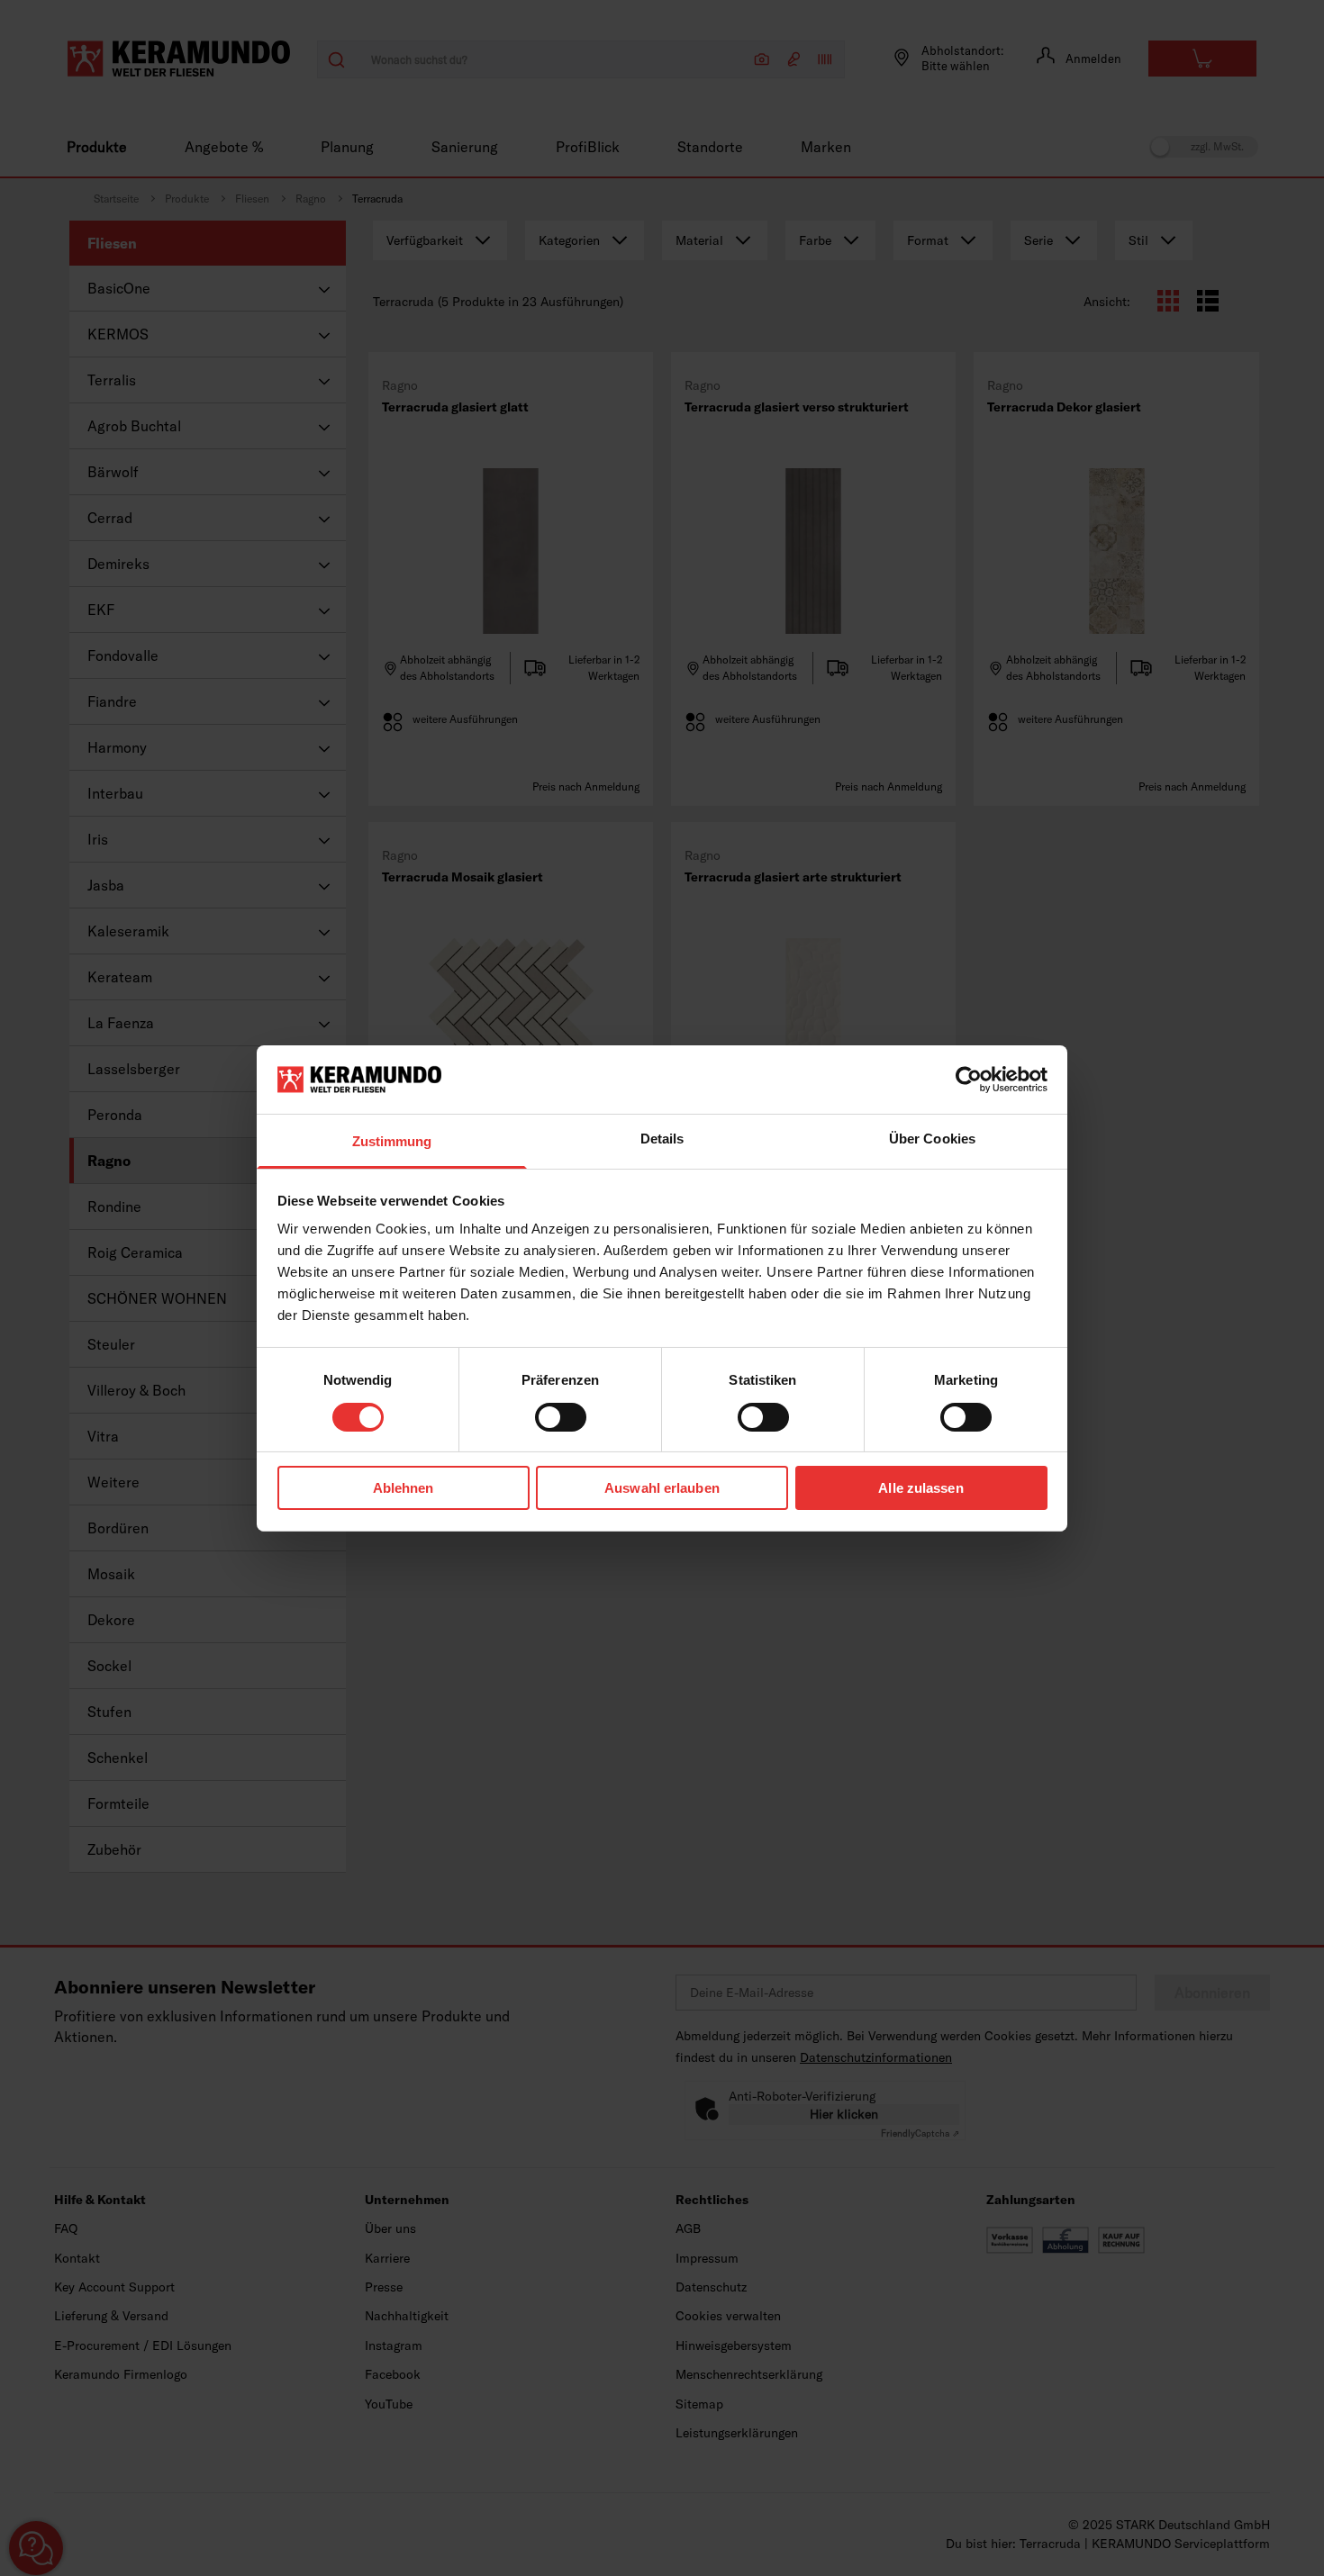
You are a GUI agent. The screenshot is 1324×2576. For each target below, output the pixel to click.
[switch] (561, 1417)
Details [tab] (662, 1139)
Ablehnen (404, 1488)
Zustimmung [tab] (392, 1141)
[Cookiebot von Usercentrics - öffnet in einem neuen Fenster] (969, 1080)
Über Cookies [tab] (932, 1139)
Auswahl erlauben (662, 1488)
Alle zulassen (920, 1488)
